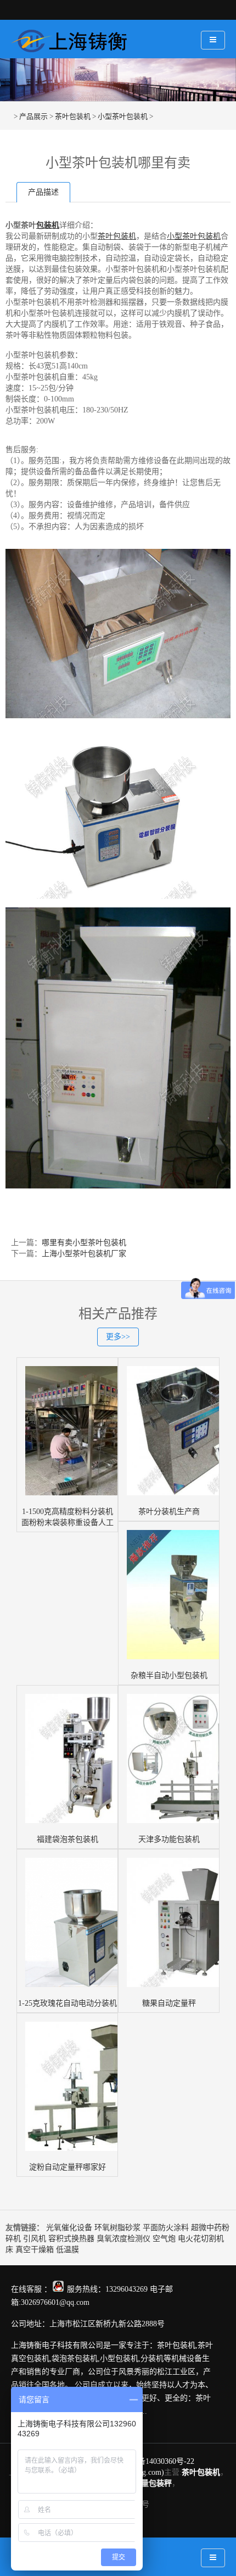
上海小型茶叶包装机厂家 (84, 1254)
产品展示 (33, 116)
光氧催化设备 (69, 2228)
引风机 (35, 2239)
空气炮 (164, 2239)
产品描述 (43, 192)
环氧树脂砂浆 (117, 2228)
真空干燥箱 (35, 2250)
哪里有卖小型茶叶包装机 (84, 1243)
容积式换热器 (71, 2239)
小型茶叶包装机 (123, 116)
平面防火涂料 (166, 2228)
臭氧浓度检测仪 (123, 2239)
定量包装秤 (153, 2483)
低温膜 (68, 2250)
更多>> (118, 1337)
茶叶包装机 (73, 116)
